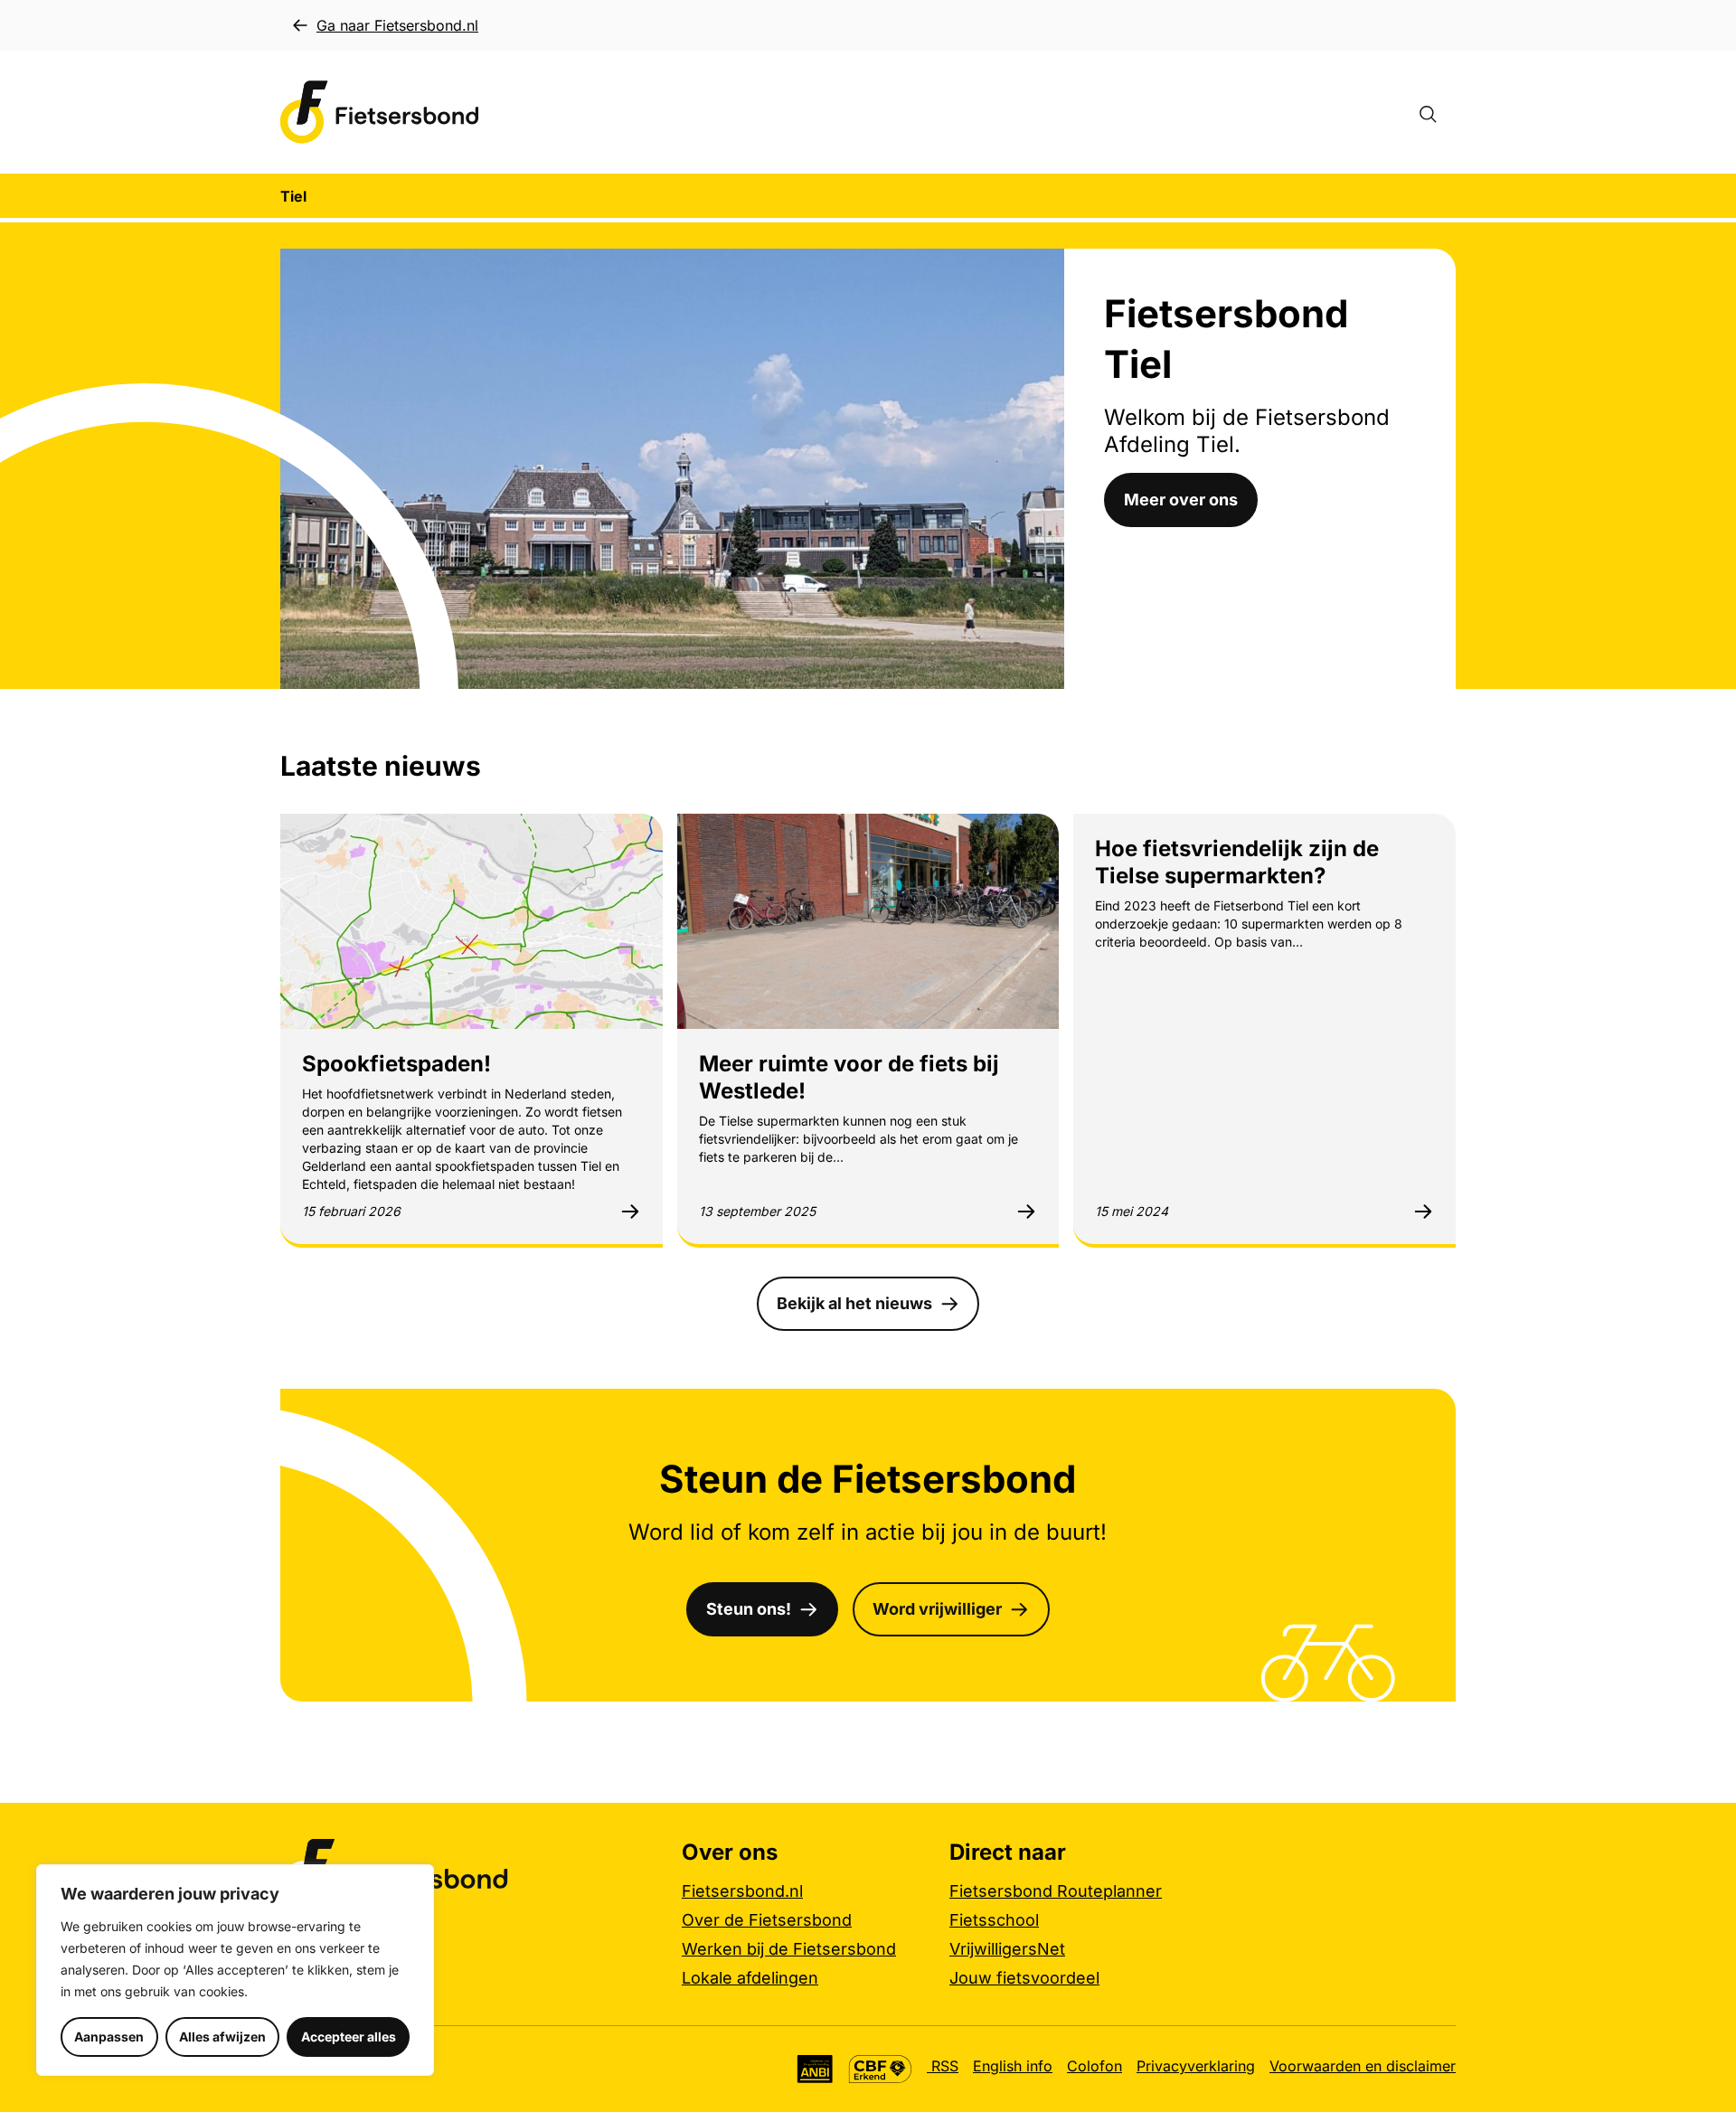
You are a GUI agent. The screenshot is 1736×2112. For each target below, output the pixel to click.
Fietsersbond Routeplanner (1056, 1891)
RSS (943, 2066)
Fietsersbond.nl (742, 1891)
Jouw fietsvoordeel (1024, 1978)
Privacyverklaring (1196, 2066)
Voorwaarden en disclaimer (1363, 2066)
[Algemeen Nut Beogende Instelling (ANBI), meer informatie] (815, 2069)
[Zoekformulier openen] (1437, 112)
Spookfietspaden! (396, 1064)
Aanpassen (109, 2037)
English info (1013, 2066)
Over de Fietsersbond (767, 1920)
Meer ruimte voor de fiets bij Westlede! (849, 1077)
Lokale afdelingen (750, 1978)
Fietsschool (994, 1920)
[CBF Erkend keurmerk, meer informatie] (880, 2069)
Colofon (1094, 2066)
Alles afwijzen (222, 2037)
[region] (235, 1970)
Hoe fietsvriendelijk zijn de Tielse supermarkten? (1237, 862)
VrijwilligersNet (1007, 1949)
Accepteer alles (349, 2037)
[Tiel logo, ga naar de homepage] (380, 113)
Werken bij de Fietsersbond (789, 1949)
